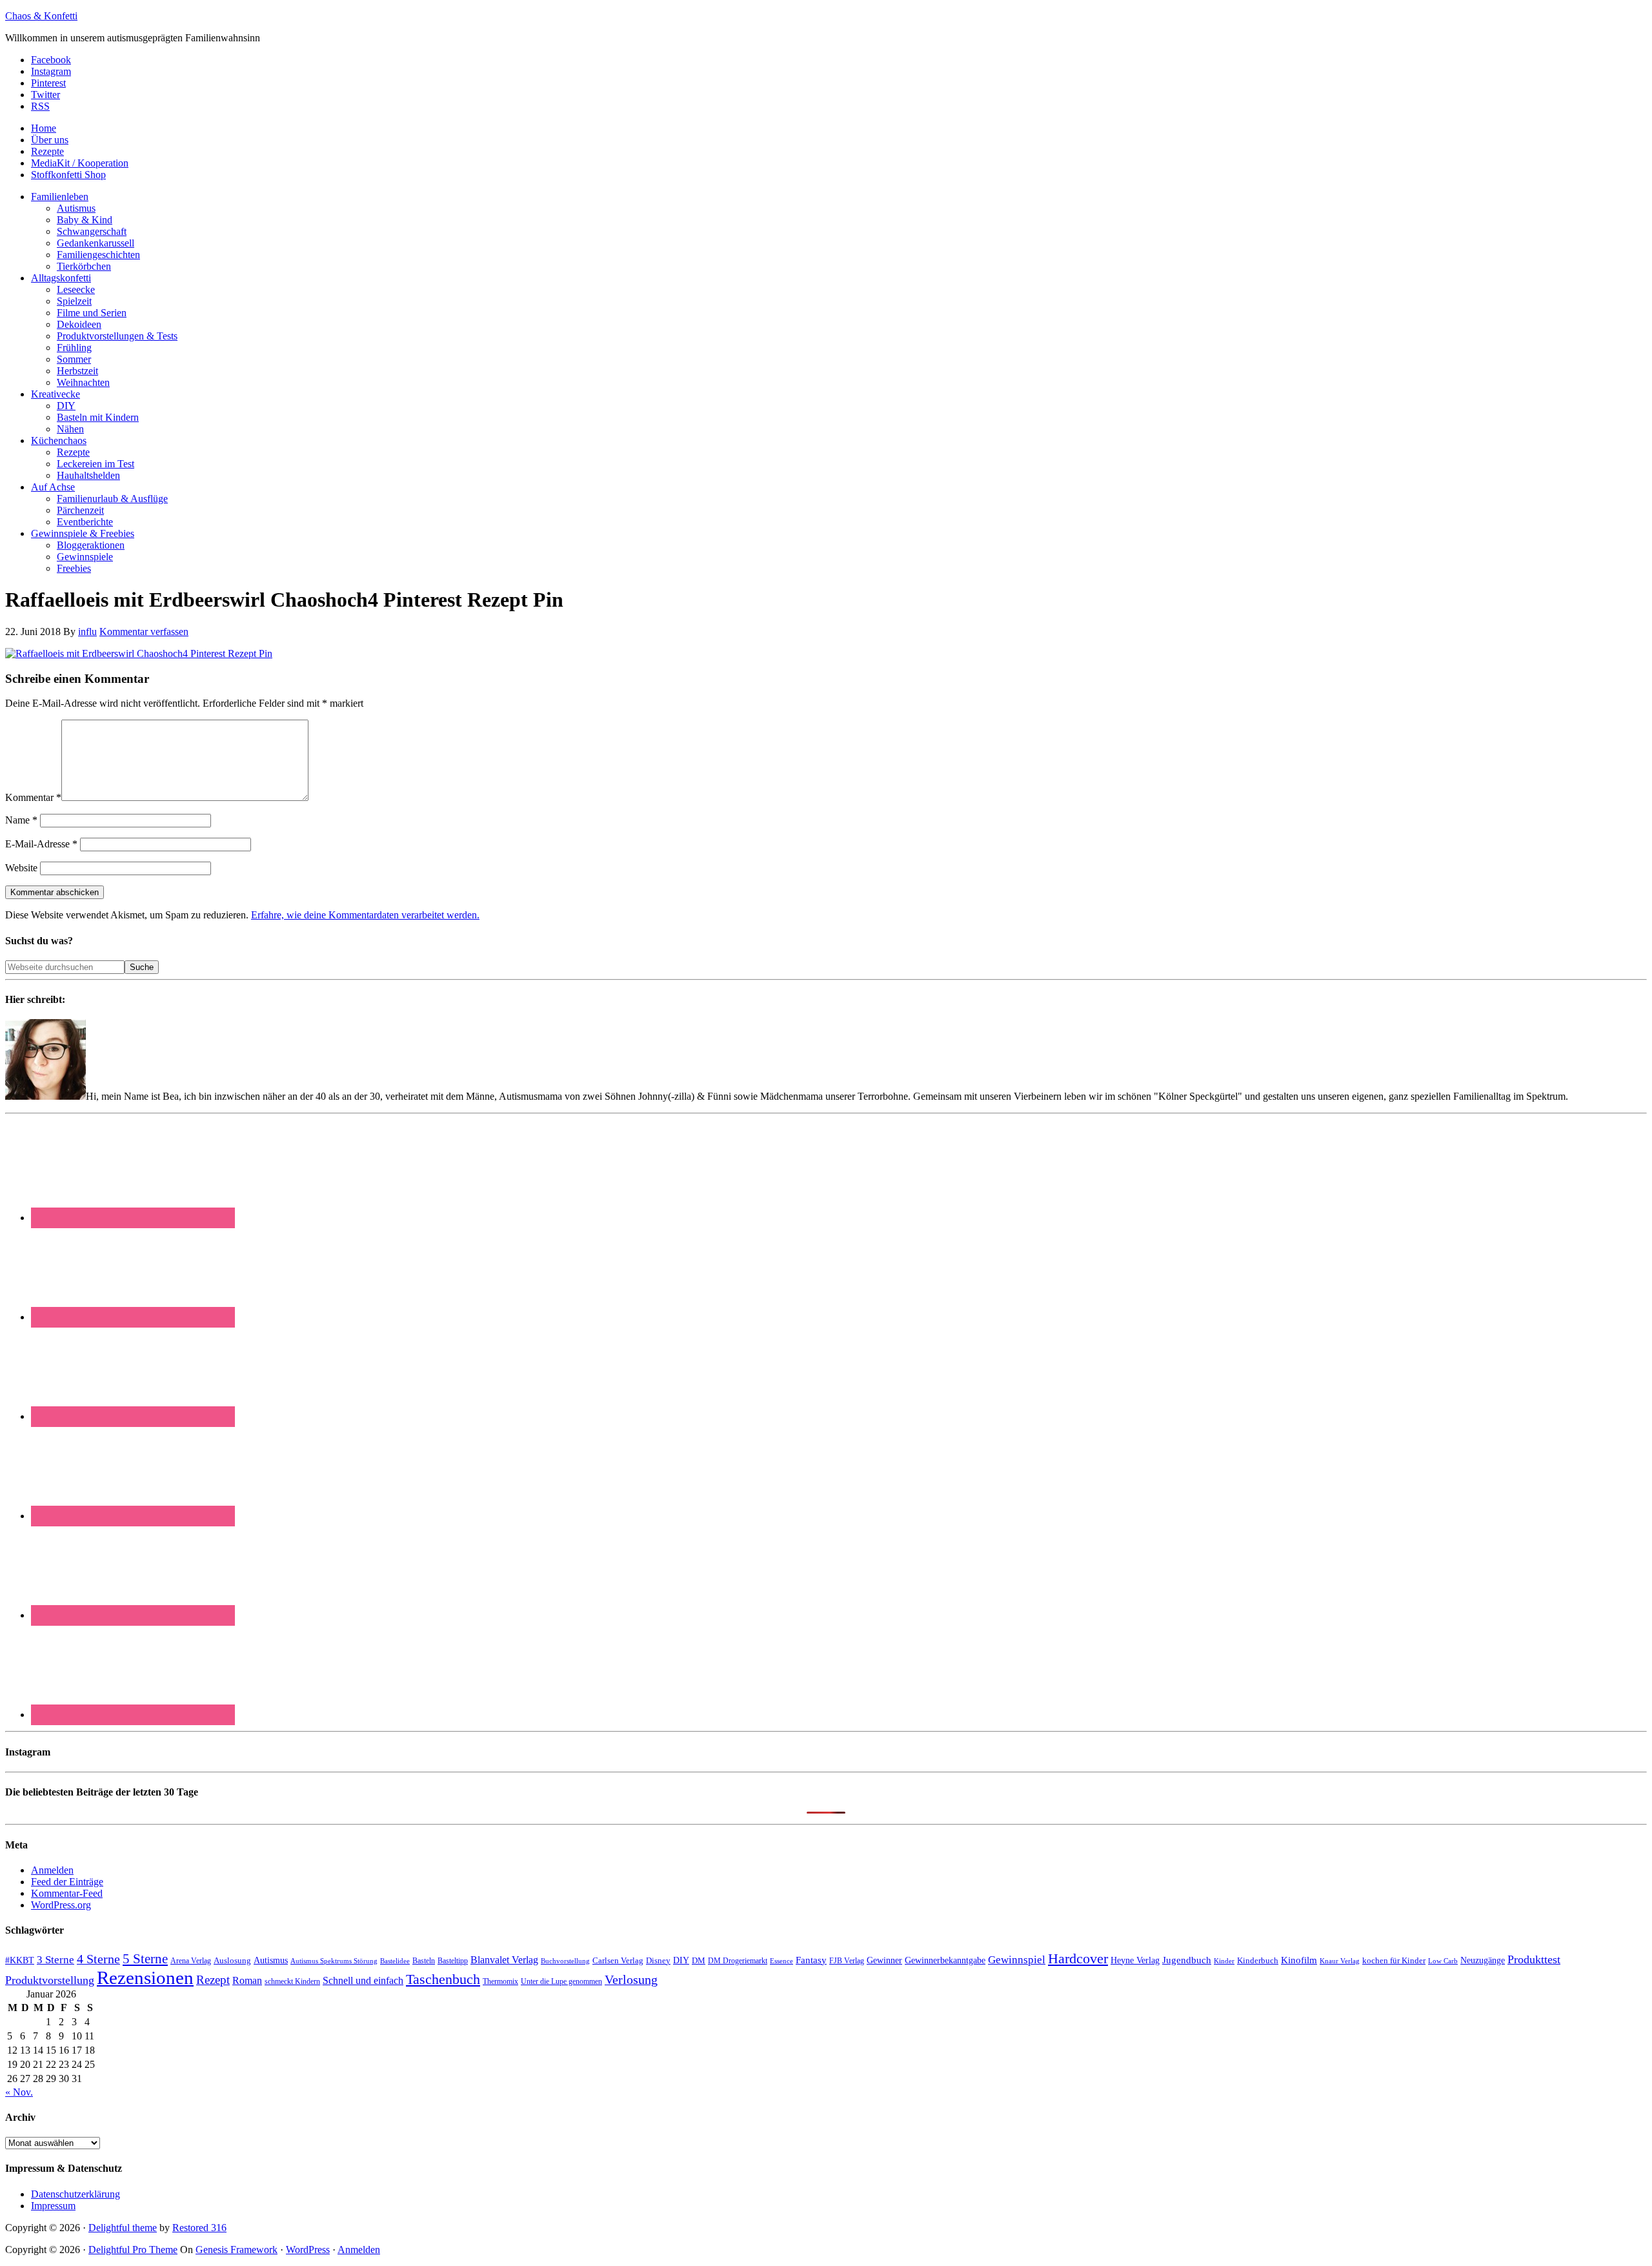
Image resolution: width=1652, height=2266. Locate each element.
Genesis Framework (237, 2250)
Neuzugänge (1483, 1960)
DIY (681, 1960)
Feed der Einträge (67, 1882)
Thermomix (500, 1981)
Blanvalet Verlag (504, 1960)
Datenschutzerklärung (76, 2194)
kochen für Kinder (1394, 1960)
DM (699, 1960)
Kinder (1224, 1961)
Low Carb (1443, 1961)
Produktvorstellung (50, 1980)
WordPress (308, 2250)
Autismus (271, 1960)
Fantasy (811, 1960)
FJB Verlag (847, 1961)
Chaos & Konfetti (41, 16)
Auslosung (232, 1960)
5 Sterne (145, 1959)
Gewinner (884, 1960)
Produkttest (1534, 1959)
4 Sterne (98, 1959)
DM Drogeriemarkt (738, 1961)
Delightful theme (123, 2228)
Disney (658, 1961)
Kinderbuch (1258, 1961)
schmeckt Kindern (292, 1982)
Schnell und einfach (363, 1980)
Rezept (213, 1980)
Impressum (53, 2206)
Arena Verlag (191, 1961)
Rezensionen (145, 1978)
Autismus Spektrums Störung (334, 1961)
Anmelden (52, 1870)
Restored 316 (199, 2228)
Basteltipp (453, 1961)
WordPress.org (61, 1905)
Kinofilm (1299, 1960)
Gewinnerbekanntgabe (945, 1960)
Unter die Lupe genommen (561, 1982)
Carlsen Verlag (618, 1960)
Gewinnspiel (1017, 1960)
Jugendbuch (1187, 1960)
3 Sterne (55, 1960)
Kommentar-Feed (67, 1893)
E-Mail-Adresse (41, 844)
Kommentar (33, 797)
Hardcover (1078, 1958)
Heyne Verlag (1135, 1960)
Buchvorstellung (565, 1961)
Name (21, 820)
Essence (781, 1961)
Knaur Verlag (1340, 1961)
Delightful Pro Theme (133, 2250)
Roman (247, 1980)
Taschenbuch (443, 1979)
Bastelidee (395, 1961)
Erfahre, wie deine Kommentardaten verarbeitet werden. (365, 915)
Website (21, 868)
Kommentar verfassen (144, 632)
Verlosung (631, 1980)
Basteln (424, 1961)
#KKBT (20, 1960)
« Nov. (19, 2092)
